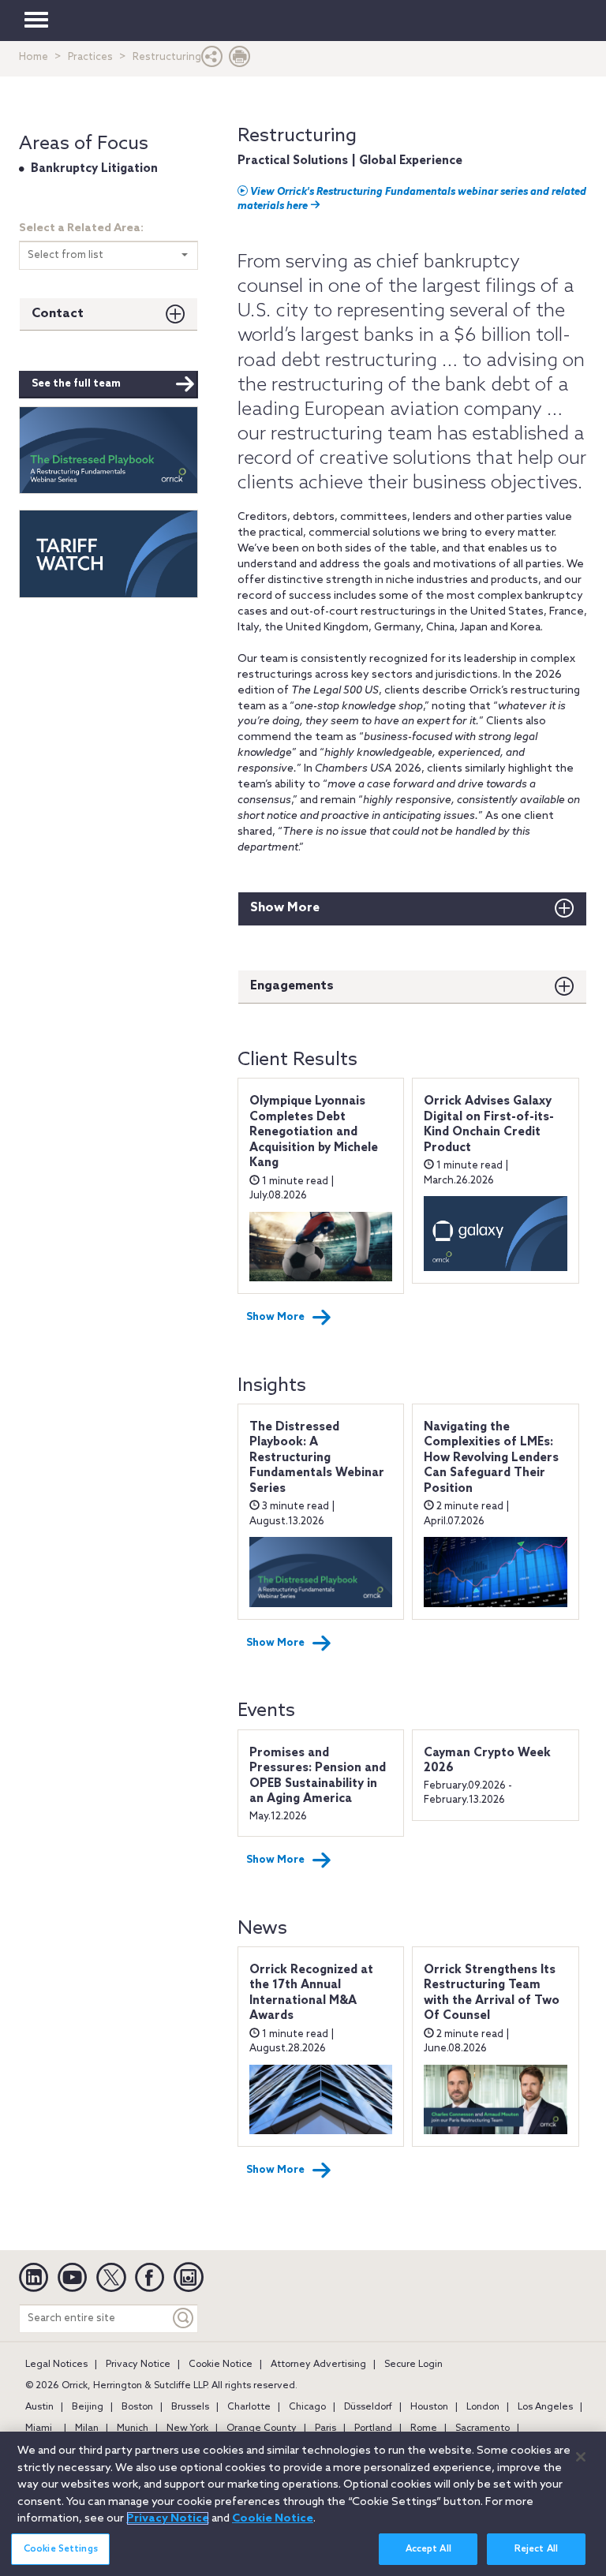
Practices (90, 57)
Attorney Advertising (318, 2365)
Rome (424, 2428)
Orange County (262, 2428)
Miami (39, 2428)
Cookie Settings (61, 2549)
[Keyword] (184, 2318)
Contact (58, 314)
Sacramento (483, 2428)
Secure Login (413, 2365)
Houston (429, 2407)
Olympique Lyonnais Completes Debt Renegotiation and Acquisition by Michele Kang (314, 1132)
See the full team (76, 384)
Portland (373, 2428)
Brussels (190, 2407)
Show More (285, 908)
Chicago (307, 2407)
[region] (303, 2504)
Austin (39, 2407)
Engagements (292, 986)
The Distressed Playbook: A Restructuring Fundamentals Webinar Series (317, 1458)
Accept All (428, 2549)
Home (34, 57)
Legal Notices (56, 2365)
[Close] (581, 2457)
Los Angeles (545, 2407)
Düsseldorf (368, 2407)
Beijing (88, 2407)
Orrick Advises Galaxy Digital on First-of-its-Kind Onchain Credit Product (489, 1125)
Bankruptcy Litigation (94, 169)
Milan (87, 2428)
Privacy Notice (138, 2365)
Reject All (536, 2549)
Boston (137, 2407)
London (483, 2407)
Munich (133, 2428)
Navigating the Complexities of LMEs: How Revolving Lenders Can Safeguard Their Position (491, 1458)
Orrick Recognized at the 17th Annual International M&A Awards (311, 1993)
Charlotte (249, 2407)
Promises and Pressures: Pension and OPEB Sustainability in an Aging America (318, 1776)
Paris (325, 2428)
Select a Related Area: (81, 228)
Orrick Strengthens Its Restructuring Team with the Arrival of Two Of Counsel (492, 1993)
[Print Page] (240, 60)
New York (187, 2428)
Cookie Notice (221, 2365)
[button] (212, 60)
